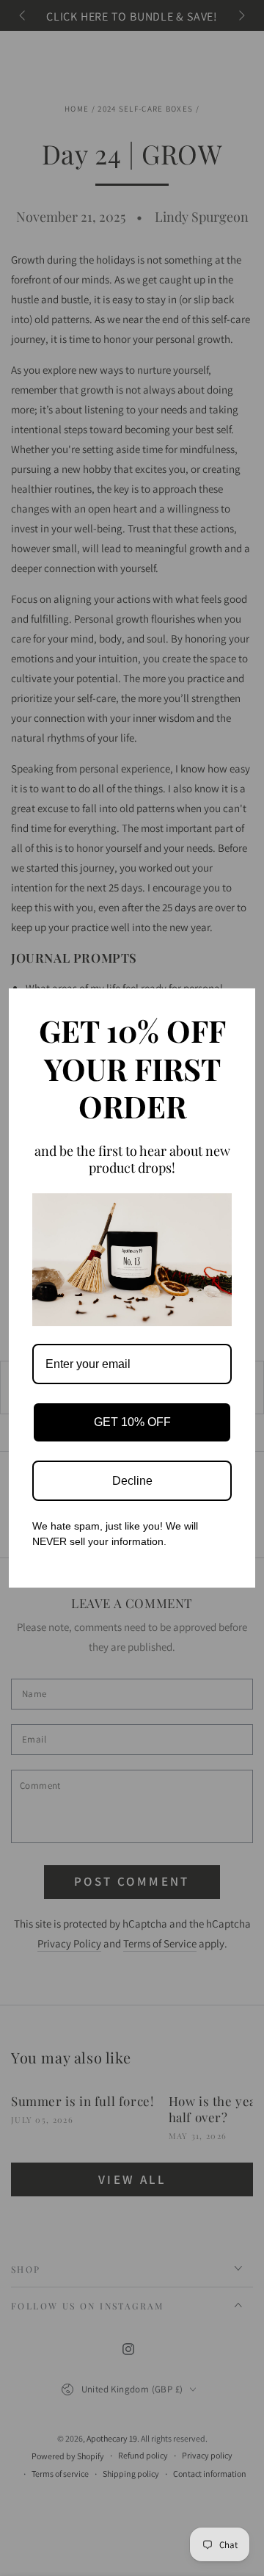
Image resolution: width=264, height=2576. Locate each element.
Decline (132, 1481)
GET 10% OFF (132, 1422)
